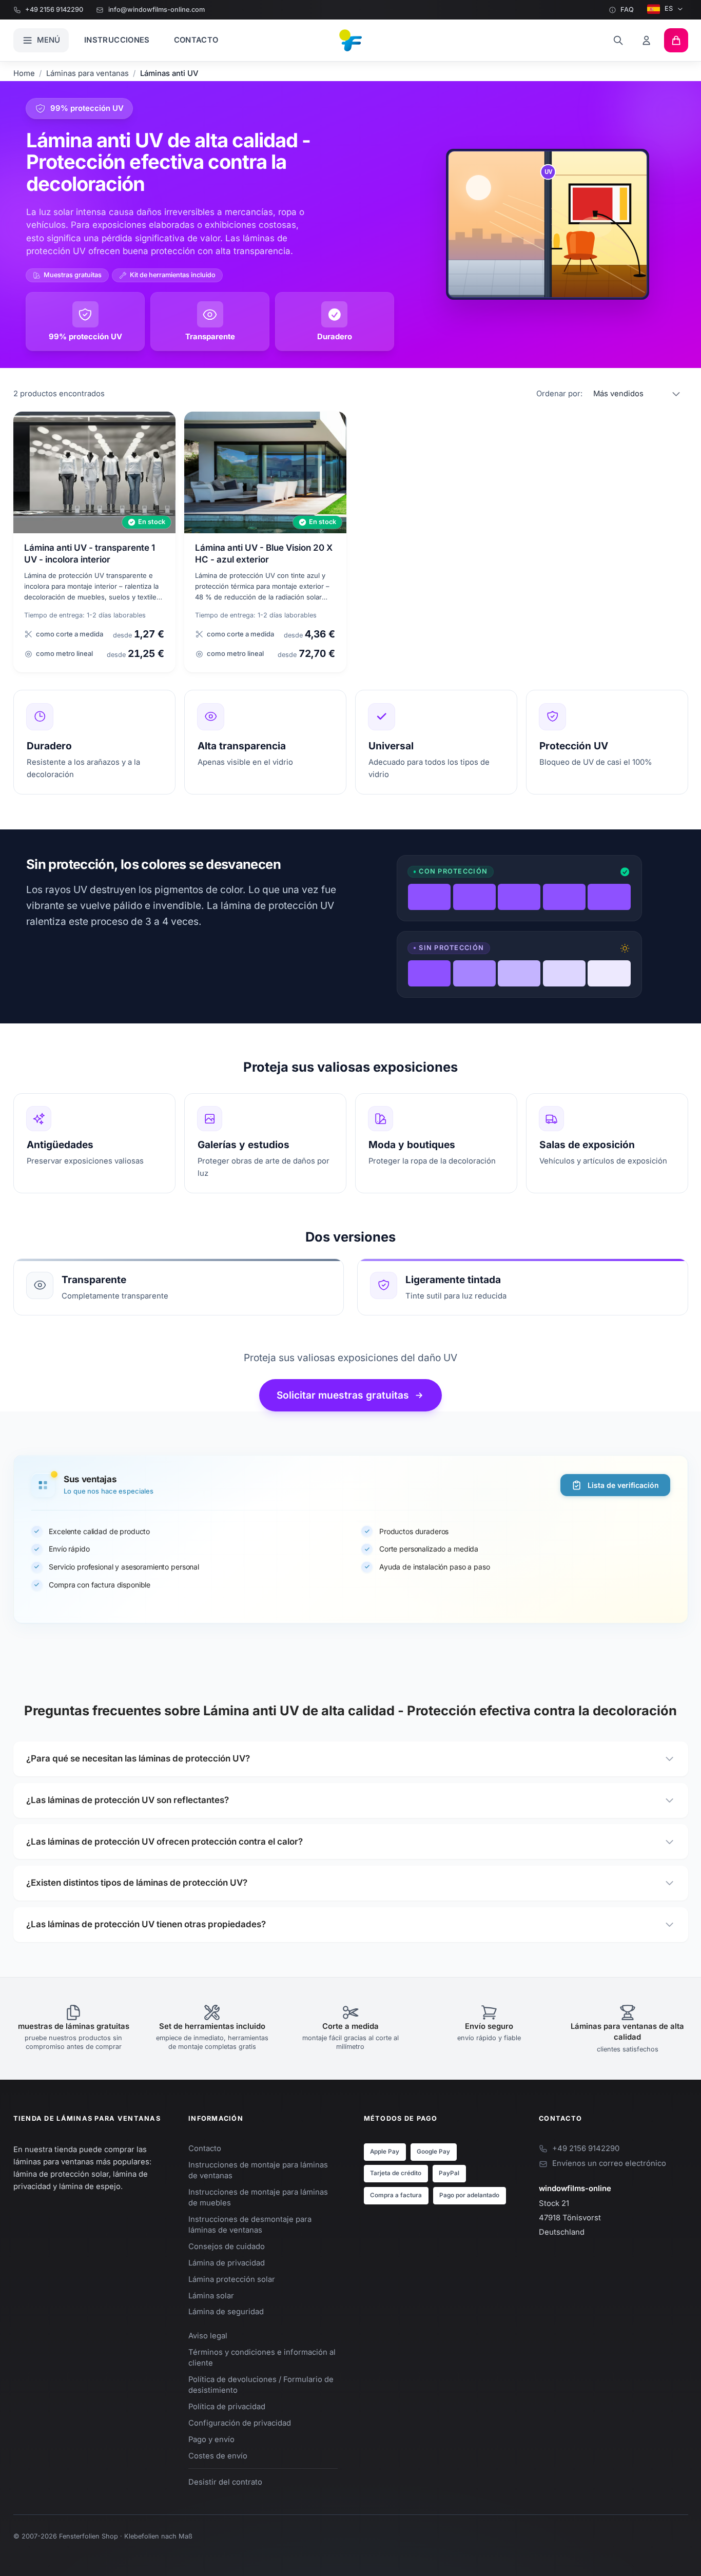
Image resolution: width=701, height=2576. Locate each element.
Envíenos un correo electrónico (609, 2163)
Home (24, 73)
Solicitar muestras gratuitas (343, 1395)
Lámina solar (211, 2296)
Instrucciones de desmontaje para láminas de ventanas (250, 2225)
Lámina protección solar (232, 2279)
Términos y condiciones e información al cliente (262, 2358)
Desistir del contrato (225, 2482)
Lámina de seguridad (226, 2312)
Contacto (196, 40)
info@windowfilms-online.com (156, 9)
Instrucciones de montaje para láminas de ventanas (258, 2170)
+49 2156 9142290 (54, 9)
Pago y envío (211, 2439)
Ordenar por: (559, 394)
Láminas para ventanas (87, 73)
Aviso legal (208, 2336)
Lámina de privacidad (227, 2263)
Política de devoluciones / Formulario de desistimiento (261, 2385)
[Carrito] (676, 40)
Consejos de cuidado (227, 2246)
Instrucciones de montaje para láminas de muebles (258, 2197)
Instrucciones (117, 40)
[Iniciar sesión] (647, 40)
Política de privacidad (227, 2407)
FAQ (627, 9)
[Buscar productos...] (618, 40)
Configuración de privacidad (240, 2423)
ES (669, 8)
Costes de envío (218, 2456)
